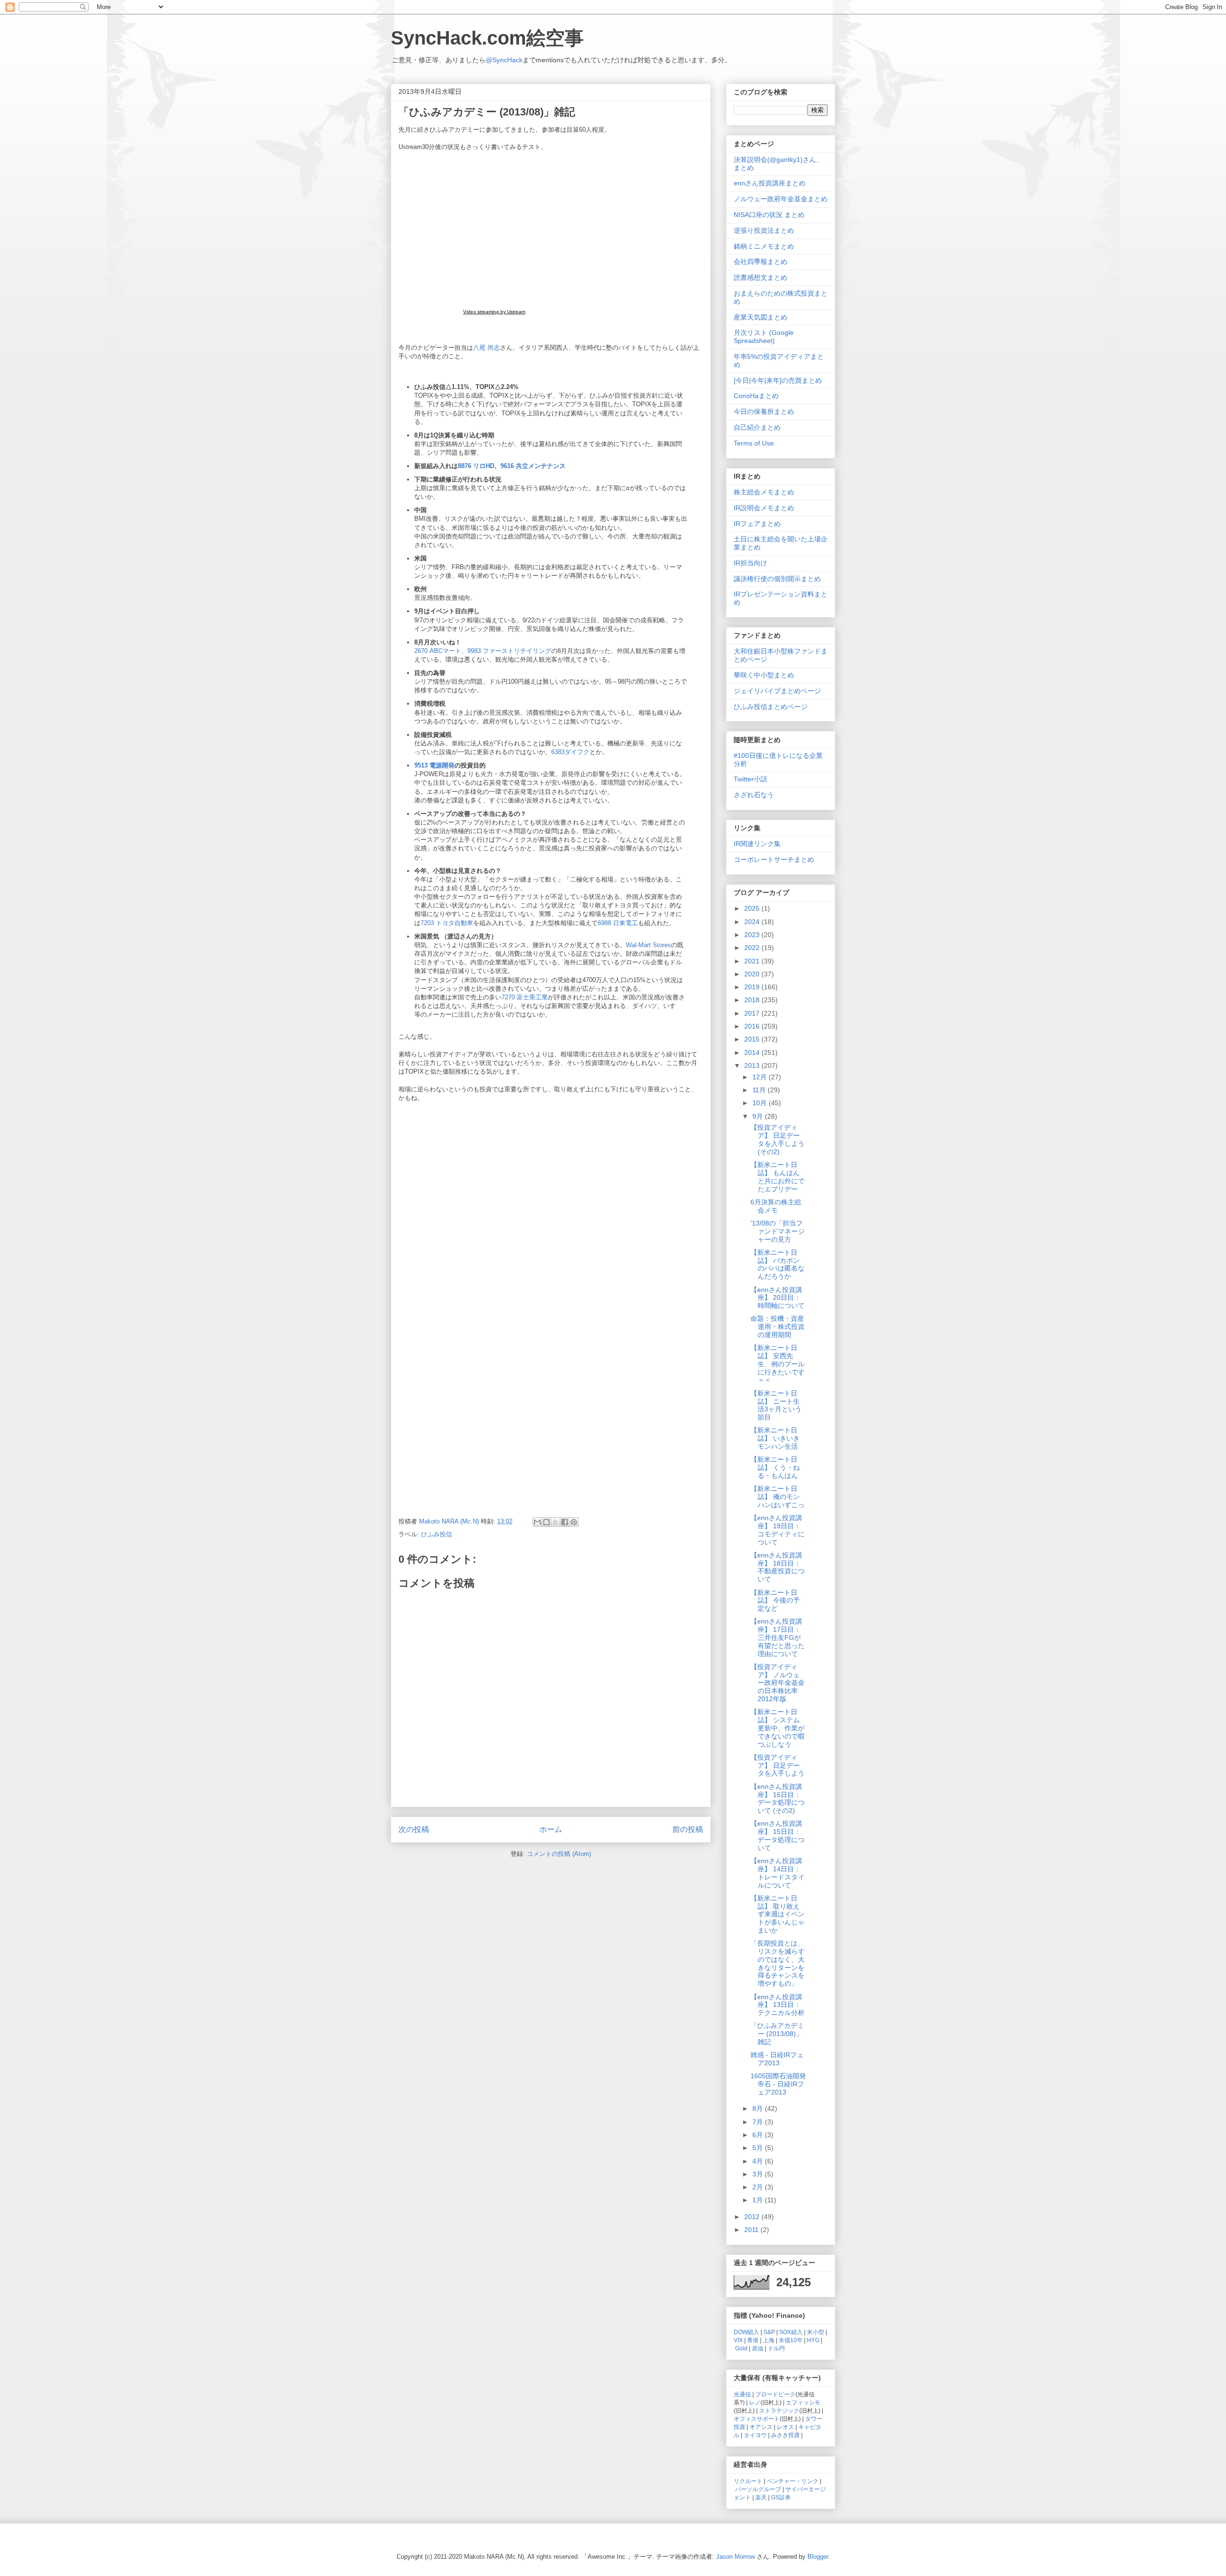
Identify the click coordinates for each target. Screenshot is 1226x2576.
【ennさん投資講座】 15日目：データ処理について (778, 1835)
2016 (753, 1026)
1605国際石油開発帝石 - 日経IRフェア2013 (778, 2084)
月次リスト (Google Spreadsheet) (764, 337)
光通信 (742, 2394)
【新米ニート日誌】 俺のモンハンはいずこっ (778, 1497)
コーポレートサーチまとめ (774, 859)
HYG (813, 2340)
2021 (753, 961)
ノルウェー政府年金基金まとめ (781, 199)
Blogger (818, 2557)
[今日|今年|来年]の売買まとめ (778, 380)
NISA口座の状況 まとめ (769, 215)
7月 (759, 2122)
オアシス (761, 2427)
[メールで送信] (537, 1522)
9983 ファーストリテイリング (509, 651)
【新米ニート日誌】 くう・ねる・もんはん (775, 1467)
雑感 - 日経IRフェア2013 (777, 2059)
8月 (759, 2108)
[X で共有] (556, 1522)
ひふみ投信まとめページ (771, 707)
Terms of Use (754, 443)
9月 (759, 1116)
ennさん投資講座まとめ (770, 183)
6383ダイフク (570, 752)
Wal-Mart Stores (648, 945)
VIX (738, 2340)
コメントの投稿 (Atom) (559, 1854)
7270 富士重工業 (525, 997)
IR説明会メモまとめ (764, 508)
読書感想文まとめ (761, 277)
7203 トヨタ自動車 (447, 923)
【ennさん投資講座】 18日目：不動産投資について (778, 1567)
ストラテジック (779, 2410)
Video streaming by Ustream (494, 312)
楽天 (761, 2497)
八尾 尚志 (487, 348)
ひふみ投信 (437, 1534)
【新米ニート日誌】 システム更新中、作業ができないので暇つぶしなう (778, 1728)
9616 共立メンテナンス (533, 466)
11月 (760, 1090)
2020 (753, 974)
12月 (761, 1077)
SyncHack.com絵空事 (487, 38)
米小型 (816, 2332)
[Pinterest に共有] (574, 1522)
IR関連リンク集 (757, 844)
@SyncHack (504, 60)
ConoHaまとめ (756, 396)
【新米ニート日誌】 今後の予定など (775, 1601)
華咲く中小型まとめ (764, 675)
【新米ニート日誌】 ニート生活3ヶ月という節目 (776, 1405)
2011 (752, 2230)
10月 (761, 1103)
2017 (753, 1013)
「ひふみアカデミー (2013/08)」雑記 (777, 2034)
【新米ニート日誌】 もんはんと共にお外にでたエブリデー (778, 1177)
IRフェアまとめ (757, 524)
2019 (753, 987)
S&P (769, 2332)
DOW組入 (746, 2332)
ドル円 (776, 2348)
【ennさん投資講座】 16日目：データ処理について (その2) (778, 1798)
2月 (759, 2187)
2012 (753, 2217)
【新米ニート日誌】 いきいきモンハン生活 (775, 1438)
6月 (759, 2135)
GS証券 (781, 2497)
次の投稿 (414, 1829)
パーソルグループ (758, 2489)
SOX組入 (791, 2332)
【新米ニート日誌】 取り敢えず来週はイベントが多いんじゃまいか (778, 1914)
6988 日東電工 (618, 923)
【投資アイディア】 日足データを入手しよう (778, 1765)
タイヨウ (755, 2435)
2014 (753, 1053)
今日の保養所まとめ (764, 412)
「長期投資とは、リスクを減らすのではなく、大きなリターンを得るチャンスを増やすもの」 (778, 1963)
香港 (753, 2340)
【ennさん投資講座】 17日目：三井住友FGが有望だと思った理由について (778, 1637)
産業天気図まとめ (761, 317)
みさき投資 (785, 2435)
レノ (755, 2402)
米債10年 (791, 2340)
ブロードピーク (775, 2394)
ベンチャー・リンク (793, 2481)
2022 (753, 948)
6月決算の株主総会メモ (776, 1206)
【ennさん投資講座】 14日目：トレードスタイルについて (778, 1873)
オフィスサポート (757, 2419)
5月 (759, 2148)
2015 (753, 1039)
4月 (759, 2161)
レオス (785, 2427)
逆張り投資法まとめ (764, 230)
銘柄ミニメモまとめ (764, 246)
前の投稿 (688, 1829)
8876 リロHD (476, 466)
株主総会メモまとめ (764, 492)
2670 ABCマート (438, 651)
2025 (753, 908)
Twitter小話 (750, 779)
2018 (753, 1000)
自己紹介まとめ (757, 427)
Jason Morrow (735, 2557)
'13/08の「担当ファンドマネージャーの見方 (778, 1231)
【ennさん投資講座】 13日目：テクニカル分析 (778, 2005)
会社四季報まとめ (761, 262)
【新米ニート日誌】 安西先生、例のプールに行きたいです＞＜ (778, 1364)
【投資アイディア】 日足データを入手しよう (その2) (778, 1139)
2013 (753, 1065)
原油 (758, 2348)
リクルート (748, 2481)
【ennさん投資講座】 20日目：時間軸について (778, 1298)
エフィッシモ (803, 2402)
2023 (753, 935)
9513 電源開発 (434, 765)
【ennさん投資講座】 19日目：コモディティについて (778, 1530)
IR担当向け (750, 563)
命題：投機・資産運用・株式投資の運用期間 (778, 1327)
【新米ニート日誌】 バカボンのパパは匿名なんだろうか (778, 1264)
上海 (769, 2340)
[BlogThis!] (546, 1522)
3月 (759, 2174)
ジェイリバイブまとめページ (777, 691)
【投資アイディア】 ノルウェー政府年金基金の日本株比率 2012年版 (778, 1683)
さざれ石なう (754, 795)
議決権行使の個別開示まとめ (777, 579)
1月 (759, 2200)
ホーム (551, 1829)
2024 (753, 922)
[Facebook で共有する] (565, 1522)
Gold (741, 2348)
